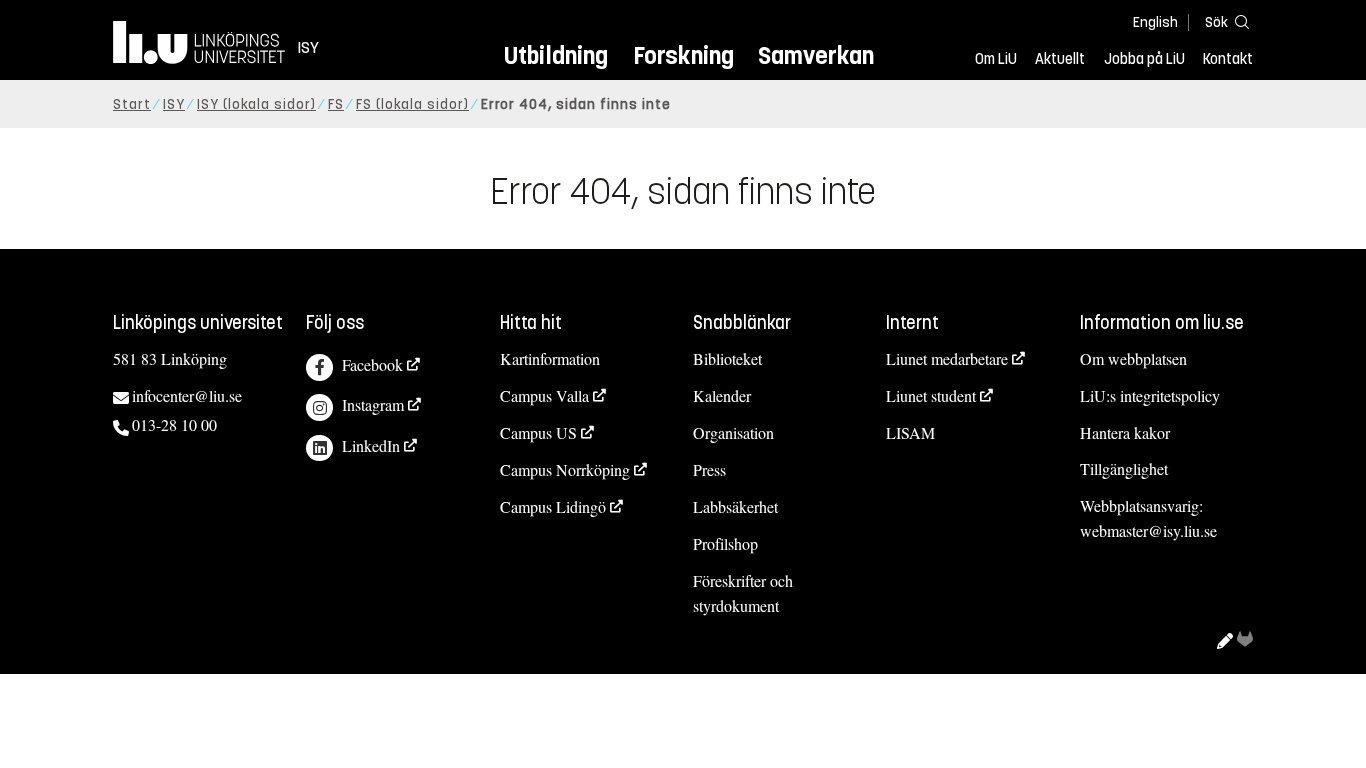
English (1155, 22)
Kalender (722, 395)
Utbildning (556, 55)
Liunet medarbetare (947, 358)
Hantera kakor (1125, 432)
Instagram (373, 404)
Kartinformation (550, 358)
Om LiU (996, 59)
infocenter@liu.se (187, 395)
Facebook (372, 364)
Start (132, 104)
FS (336, 104)
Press (709, 469)
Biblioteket (727, 358)
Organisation (733, 432)
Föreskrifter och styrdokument (743, 593)
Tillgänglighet (1124, 468)
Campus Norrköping (565, 469)
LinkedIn (371, 445)
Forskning (683, 55)
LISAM (910, 432)
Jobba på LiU (1144, 59)
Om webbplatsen (1133, 358)
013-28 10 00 (174, 424)
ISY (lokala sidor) (256, 104)
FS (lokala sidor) (412, 104)
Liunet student (931, 395)
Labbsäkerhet (735, 506)
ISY (174, 104)
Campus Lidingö (553, 506)
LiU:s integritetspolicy (1150, 395)
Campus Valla (544, 395)
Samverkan (816, 55)
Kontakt (1228, 59)
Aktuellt (1060, 59)
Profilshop (725, 543)
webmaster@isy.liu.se (1148, 530)
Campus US (538, 432)
